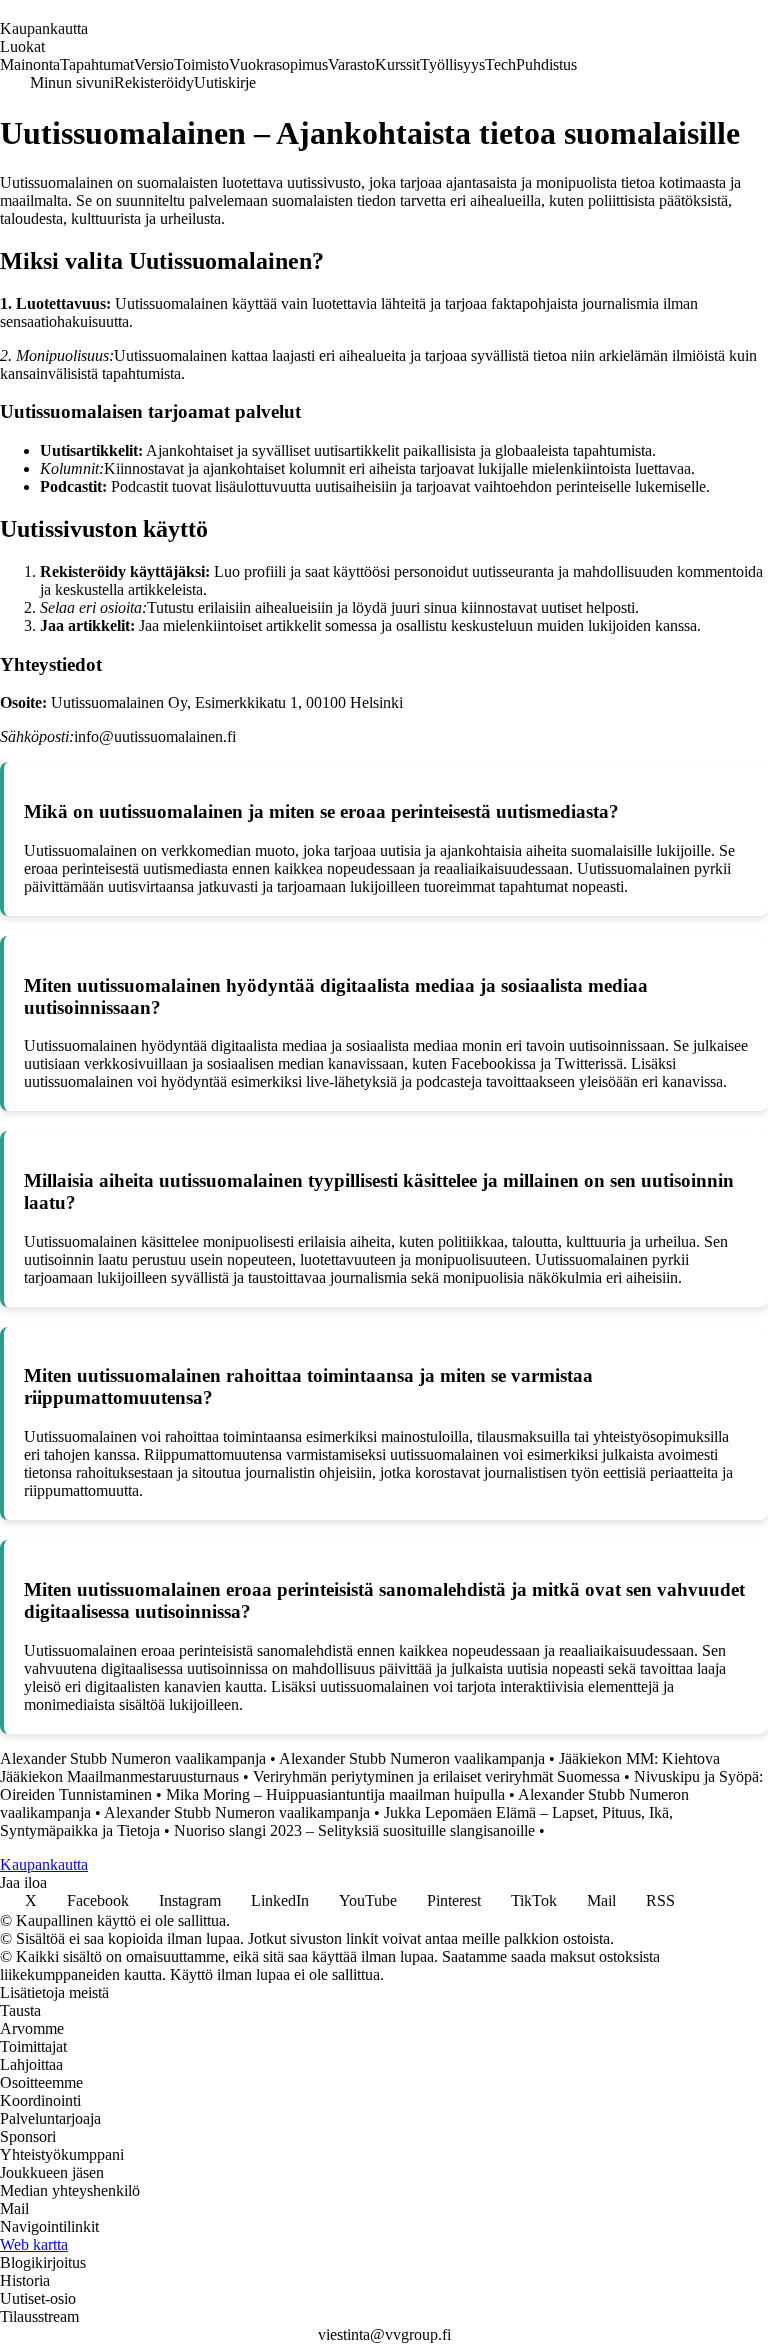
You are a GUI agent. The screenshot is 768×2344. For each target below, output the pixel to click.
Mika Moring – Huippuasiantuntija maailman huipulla (335, 1794)
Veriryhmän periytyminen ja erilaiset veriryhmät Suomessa (436, 1776)
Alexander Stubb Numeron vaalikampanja (133, 1758)
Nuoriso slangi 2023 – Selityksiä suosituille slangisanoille (354, 1830)
